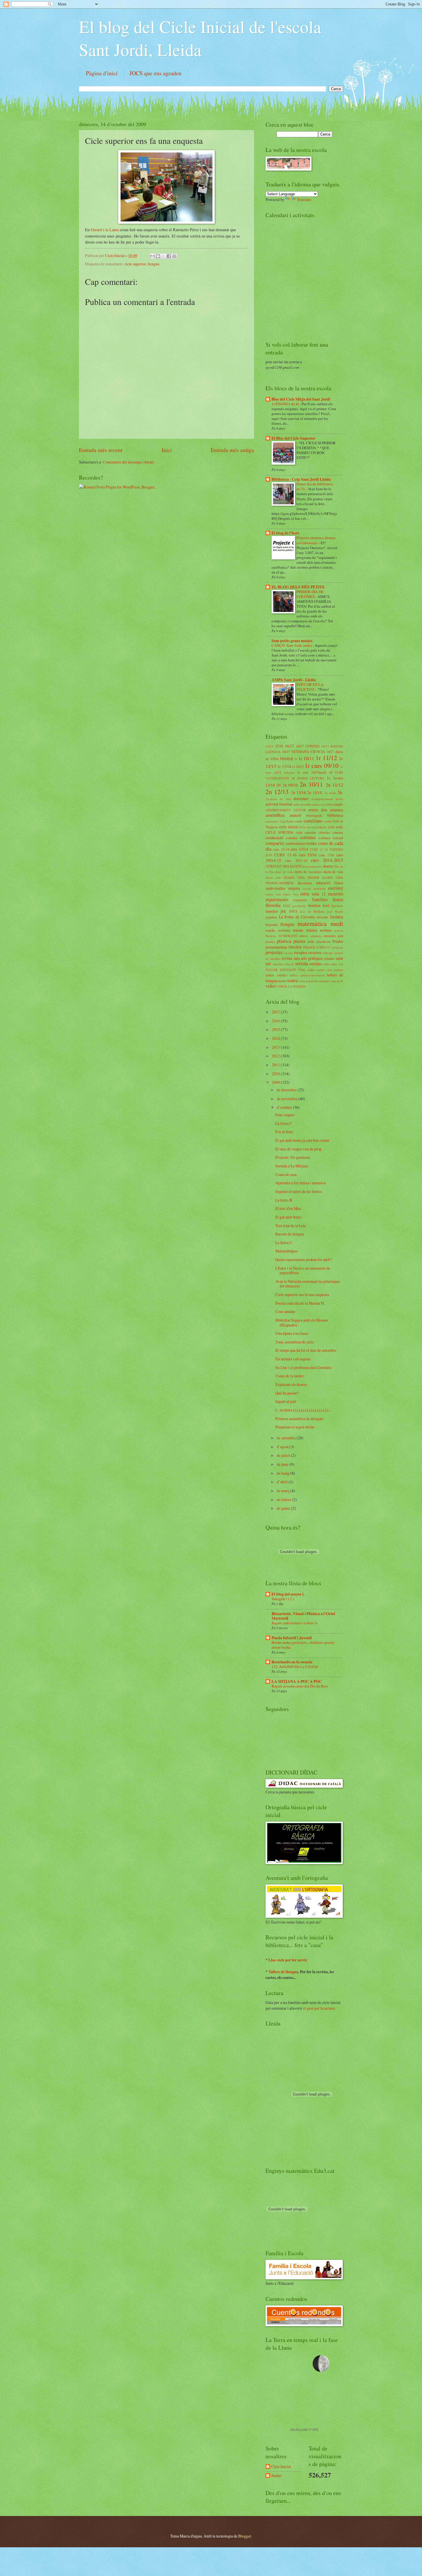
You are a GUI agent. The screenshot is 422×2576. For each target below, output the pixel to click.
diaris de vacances (308, 872)
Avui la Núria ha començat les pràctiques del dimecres (308, 1284)
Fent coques (285, 1115)
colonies (292, 838)
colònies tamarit (331, 838)
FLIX (287, 906)
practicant (323, 941)
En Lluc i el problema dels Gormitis (304, 1367)
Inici (167, 450)
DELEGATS (292, 866)
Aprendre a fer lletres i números (301, 1183)
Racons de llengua (290, 1234)
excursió (335, 894)
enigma (294, 888)
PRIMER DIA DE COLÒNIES (310, 594)
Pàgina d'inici (102, 73)
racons (289, 953)
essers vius (273, 894)
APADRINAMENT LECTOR (286, 810)
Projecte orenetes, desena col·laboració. (316, 540)
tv (342, 981)
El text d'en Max (288, 1208)
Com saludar (285, 1311)
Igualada (337, 906)
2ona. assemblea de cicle (295, 1342)
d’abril (283, 1482)
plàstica (284, 941)
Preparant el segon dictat (295, 1427)
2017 (276, 1012)
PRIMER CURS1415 (317, 947)
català (328, 821)
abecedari (301, 799)
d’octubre (285, 1107)
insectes (272, 911)
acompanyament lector (327, 799)
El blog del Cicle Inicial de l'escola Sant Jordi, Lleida (200, 38)
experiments (277, 899)
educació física (330, 883)
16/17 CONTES (308, 746)
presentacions (276, 947)
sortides (316, 964)
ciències (324, 832)
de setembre (287, 1438)
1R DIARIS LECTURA (308, 778)
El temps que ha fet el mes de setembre (306, 1350)
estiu (305, 894)
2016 (276, 1021)
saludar (329, 958)
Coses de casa (286, 1174)
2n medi (330, 793)
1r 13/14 (284, 766)
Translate (304, 199)
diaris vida (273, 877)
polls (311, 941)
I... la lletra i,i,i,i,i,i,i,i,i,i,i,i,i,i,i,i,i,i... (303, 1410)
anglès (338, 804)
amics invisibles (323, 804)
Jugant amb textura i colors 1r (295, 1623)
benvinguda (314, 815)
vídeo (271, 986)
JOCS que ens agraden (155, 73)
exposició (300, 900)
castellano (313, 821)
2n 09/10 (290, 785)
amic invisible (302, 804)
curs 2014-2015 (327, 860)
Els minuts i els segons (293, 1359)
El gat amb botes (288, 1217)
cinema (338, 832)
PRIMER (295, 947)
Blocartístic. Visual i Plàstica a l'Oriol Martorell (303, 1616)
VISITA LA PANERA (291, 986)
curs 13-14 (281, 849)
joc (283, 911)
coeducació (274, 838)
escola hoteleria (314, 888)
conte (312, 843)
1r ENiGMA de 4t (286, 404)
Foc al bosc (284, 1132)
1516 (279, 746)
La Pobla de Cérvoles (297, 917)
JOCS (293, 911)
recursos (315, 952)
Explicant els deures (291, 1384)
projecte (338, 947)
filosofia (273, 905)
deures (328, 866)
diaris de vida (333, 872)
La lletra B (284, 1200)
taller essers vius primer (326, 970)
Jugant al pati (286, 1401)
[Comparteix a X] (163, 256)
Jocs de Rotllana (312, 911)
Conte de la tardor (290, 1376)
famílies (320, 899)
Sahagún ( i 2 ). (283, 1599)
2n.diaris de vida (278, 799)
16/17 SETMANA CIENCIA (304, 752)
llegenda (272, 924)
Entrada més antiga (232, 450)
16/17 (289, 746)
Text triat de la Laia (291, 1226)
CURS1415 (274, 866)
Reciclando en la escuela (292, 1662)
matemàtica (312, 923)
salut (339, 958)
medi (337, 923)
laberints (322, 917)
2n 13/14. (315, 792)
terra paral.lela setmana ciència (319, 981)
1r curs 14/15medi (312, 772)
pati (340, 936)
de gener (284, 1508)
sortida (302, 963)
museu (298, 930)
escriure (336, 888)
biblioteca (335, 815)
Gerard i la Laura (105, 230)
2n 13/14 (298, 792)
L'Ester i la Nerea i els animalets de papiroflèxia (303, 1270)
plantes (270, 942)
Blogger (245, 2536)
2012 (276, 1056)
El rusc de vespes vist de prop (298, 1149)
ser (268, 963)
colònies (308, 837)
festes (338, 899)
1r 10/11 (306, 758)
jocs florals (335, 911)
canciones (272, 821)
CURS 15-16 (285, 855)
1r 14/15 (298, 766)
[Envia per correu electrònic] (152, 256)
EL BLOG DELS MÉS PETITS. (298, 587)
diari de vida (284, 872)
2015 (276, 1029)
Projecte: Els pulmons (293, 1157)
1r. (329, 778)
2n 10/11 (311, 784)
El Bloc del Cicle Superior (293, 438)
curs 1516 (327, 855)
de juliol (284, 1455)
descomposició (312, 866)
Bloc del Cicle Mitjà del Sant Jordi (301, 399)
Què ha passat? (287, 1393)
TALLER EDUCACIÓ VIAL (286, 970)
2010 (276, 1074)
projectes (274, 952)
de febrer (284, 1500)
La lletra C (284, 1123)
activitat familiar (279, 804)
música (312, 930)
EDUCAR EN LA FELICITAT (310, 687)
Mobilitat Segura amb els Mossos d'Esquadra (302, 1322)
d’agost (283, 1447)
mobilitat (284, 930)
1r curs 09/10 (322, 765)
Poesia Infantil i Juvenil (292, 1638)
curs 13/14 (299, 849)
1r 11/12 (326, 758)
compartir (275, 843)
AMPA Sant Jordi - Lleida (294, 680)
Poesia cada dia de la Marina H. (300, 1303)
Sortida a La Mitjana (292, 1166)
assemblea (275, 815)
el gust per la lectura (319, 2008)
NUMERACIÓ (288, 936)
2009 (276, 1082)
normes (326, 930)
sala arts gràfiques (308, 958)
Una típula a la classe (292, 1333)
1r (296, 759)
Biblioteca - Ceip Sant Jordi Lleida (301, 479)
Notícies (271, 936)
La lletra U (284, 1242)
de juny (283, 1464)
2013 (276, 1047)
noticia (339, 930)
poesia (299, 941)
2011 (276, 1065)
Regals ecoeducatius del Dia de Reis (300, 1686)
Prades (338, 941)
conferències (296, 843)
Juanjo (276, 2476)
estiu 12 (319, 894)
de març (283, 1491)
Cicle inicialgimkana (313, 827)
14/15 (269, 746)
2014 (276, 1038)
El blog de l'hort (285, 533)
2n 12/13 (277, 792)
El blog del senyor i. (288, 1594)
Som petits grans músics (292, 641)
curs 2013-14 (296, 860)
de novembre (288, 1099)
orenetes (330, 936)
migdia (270, 930)
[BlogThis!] (158, 256)
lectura (337, 917)
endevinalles (275, 888)
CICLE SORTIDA (279, 832)
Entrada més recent (101, 450)
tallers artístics (277, 975)
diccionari (305, 883)
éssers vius (291, 894)
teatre (293, 980)
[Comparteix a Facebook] (169, 256)
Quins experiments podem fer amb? (304, 1259)
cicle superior (135, 264)
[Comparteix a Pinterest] (174, 256)
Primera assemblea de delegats (299, 1419)
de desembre (287, 1090)
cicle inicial (288, 827)
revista (287, 958)
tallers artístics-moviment (307, 975)
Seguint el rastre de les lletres (298, 1191)
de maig (283, 1473)
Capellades (287, 821)
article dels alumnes (326, 810)
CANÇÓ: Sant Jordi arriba (292, 645)
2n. (340, 792)
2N (279, 785)
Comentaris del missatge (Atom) (129, 462)
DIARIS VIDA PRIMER (302, 877)
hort (326, 905)
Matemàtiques (287, 1251)
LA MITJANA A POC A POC (297, 1681)
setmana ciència (283, 964)
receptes (301, 952)
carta (299, 821)
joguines (271, 917)
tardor (282, 981)
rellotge (328, 953)
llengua (153, 264)
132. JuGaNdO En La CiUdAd (295, 1667)
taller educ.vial (333, 964)
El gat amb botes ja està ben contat (302, 1140)
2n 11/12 (334, 785)
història (314, 905)
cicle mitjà (335, 827)
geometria (299, 906)
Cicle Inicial (115, 255)
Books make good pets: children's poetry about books (303, 1645)
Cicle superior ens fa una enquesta (302, 1294)
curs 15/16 (308, 855)
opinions (316, 936)
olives (304, 936)
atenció (295, 815)
